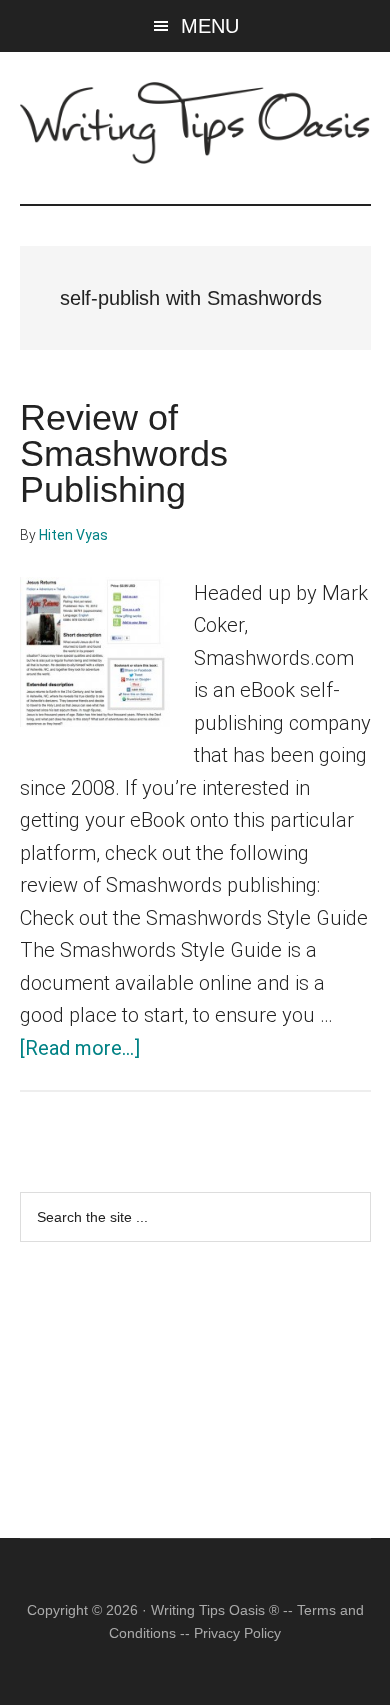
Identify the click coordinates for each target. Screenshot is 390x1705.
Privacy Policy (237, 1633)
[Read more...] (80, 1048)
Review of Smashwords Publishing (124, 453)
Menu (210, 26)
